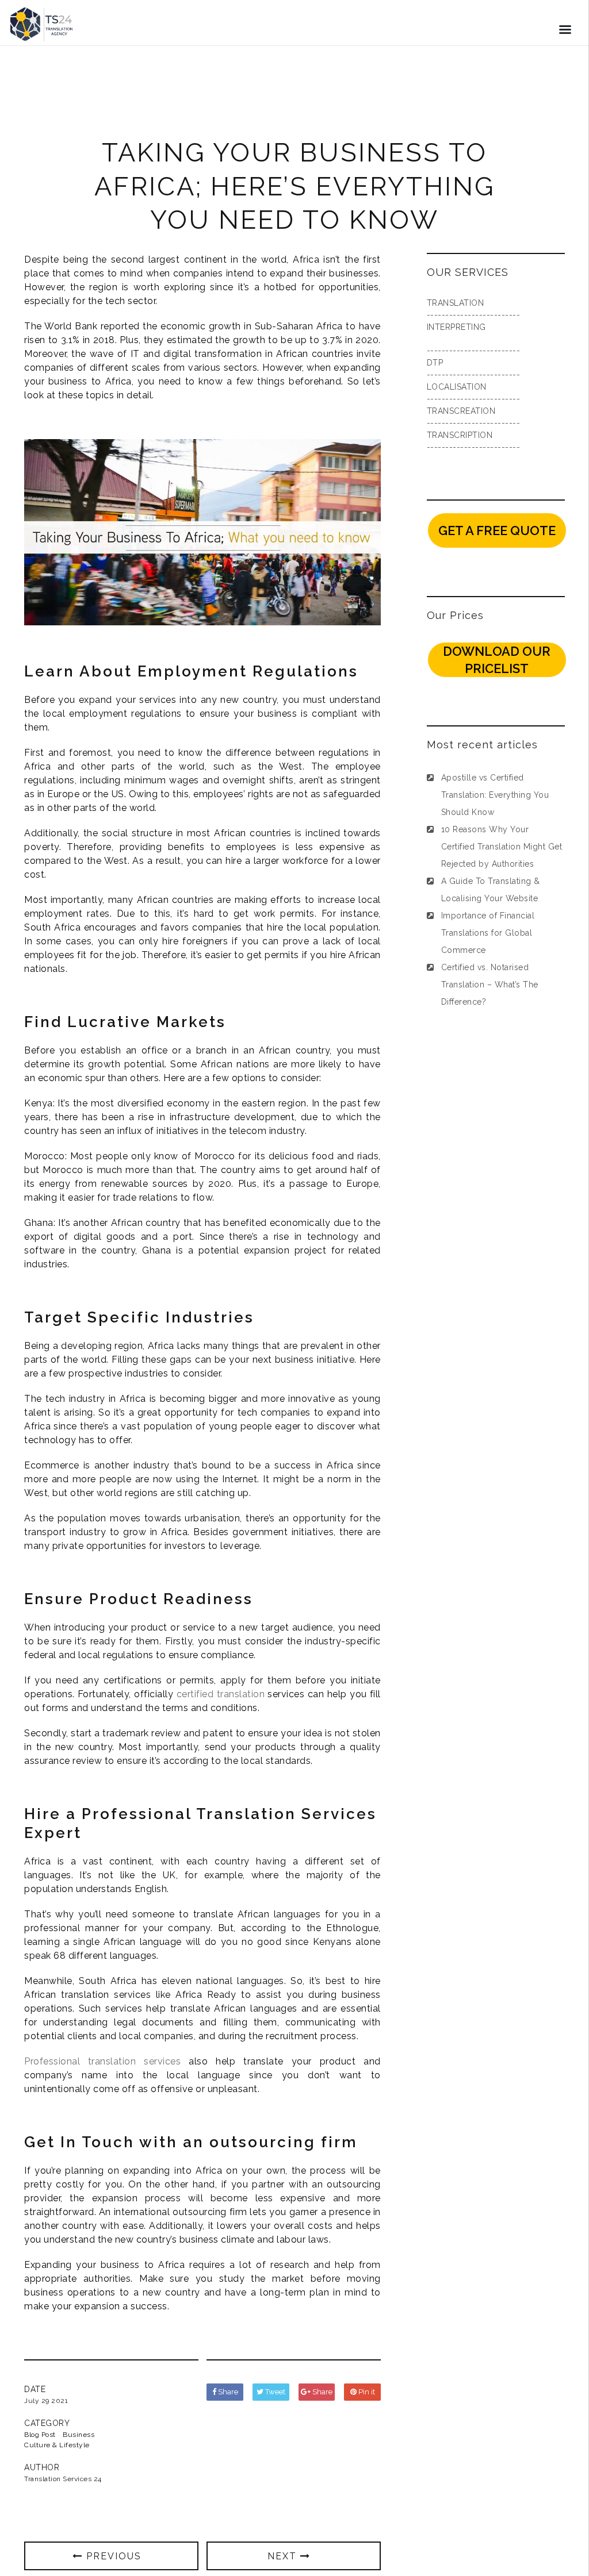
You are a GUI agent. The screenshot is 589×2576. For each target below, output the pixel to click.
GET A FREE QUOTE (497, 530)
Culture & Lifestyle (57, 2445)
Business (79, 2435)
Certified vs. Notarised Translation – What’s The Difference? (490, 985)
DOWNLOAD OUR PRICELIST (497, 660)
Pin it (366, 2392)
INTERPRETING (456, 327)
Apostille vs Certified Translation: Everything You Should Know (495, 795)
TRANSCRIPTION (460, 435)
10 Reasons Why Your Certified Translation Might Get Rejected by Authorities (502, 847)
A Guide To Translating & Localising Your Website (491, 890)
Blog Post (40, 2435)
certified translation (221, 1694)
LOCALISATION (457, 387)
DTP (435, 363)
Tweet (274, 2392)
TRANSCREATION (461, 411)
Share (227, 2392)
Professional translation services (103, 2061)
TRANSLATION (456, 303)
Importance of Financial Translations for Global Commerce (488, 933)
